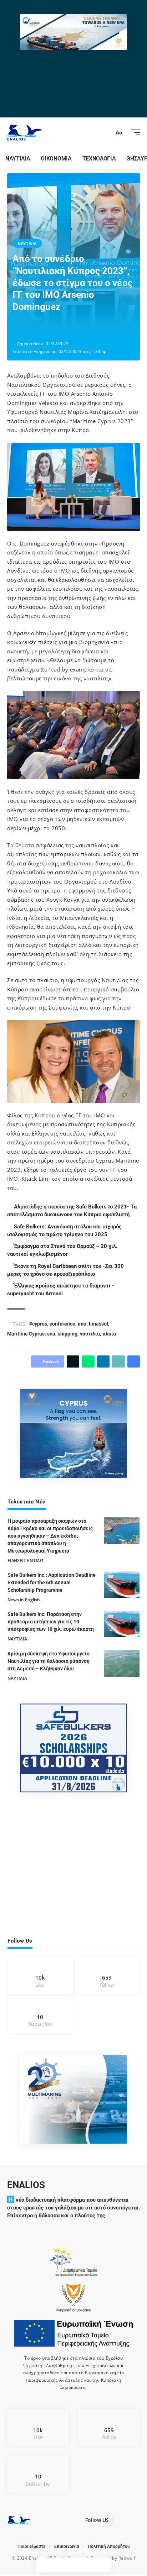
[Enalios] (25, 133)
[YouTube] (126, 2522)
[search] (106, 132)
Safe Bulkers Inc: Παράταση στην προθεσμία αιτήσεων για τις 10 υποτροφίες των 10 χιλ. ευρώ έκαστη (51, 1622)
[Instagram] (107, 1975)
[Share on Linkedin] (63, 327)
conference (64, 1324)
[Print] (85, 327)
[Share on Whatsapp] (52, 327)
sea (51, 1334)
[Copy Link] (74, 327)
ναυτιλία (90, 1334)
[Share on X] (41, 327)
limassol (100, 1324)
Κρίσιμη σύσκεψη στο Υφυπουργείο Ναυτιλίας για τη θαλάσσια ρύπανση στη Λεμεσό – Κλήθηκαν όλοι (49, 1661)
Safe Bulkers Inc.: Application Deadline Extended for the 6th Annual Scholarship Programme (52, 1582)
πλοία (109, 1334)
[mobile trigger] (134, 132)
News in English (24, 1600)
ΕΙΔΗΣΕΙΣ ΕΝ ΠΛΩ (25, 1561)
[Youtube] (40, 2015)
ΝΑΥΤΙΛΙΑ (27, 243)
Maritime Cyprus (26, 1334)
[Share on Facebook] (30, 327)
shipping (68, 1334)
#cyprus (39, 1324)
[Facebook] (40, 1975)
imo (83, 1324)
